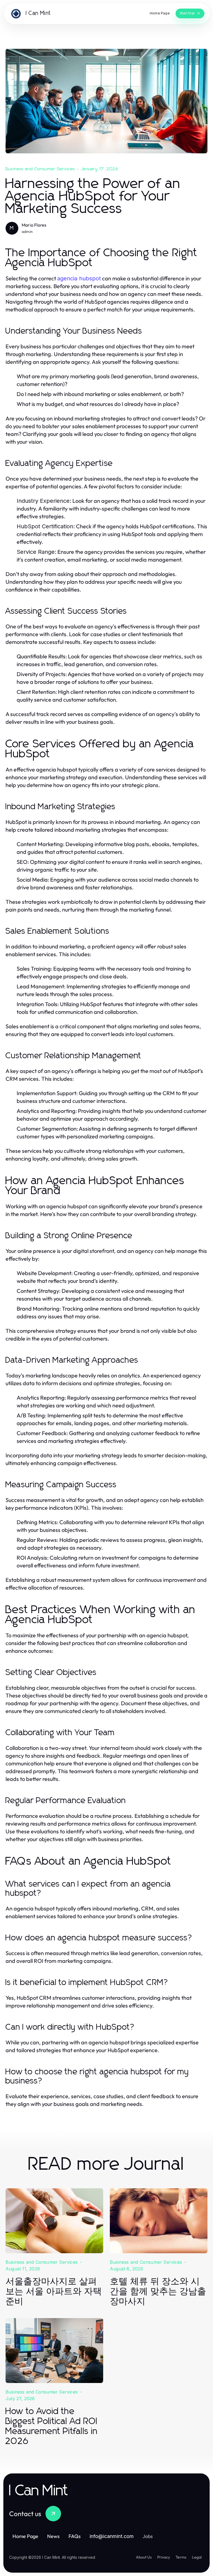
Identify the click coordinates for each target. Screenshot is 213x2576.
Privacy (164, 2557)
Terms (181, 2557)
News (53, 2536)
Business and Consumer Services (40, 169)
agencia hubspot (79, 278)
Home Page (25, 2536)
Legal (197, 2557)
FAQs (75, 2536)
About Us (144, 2557)
